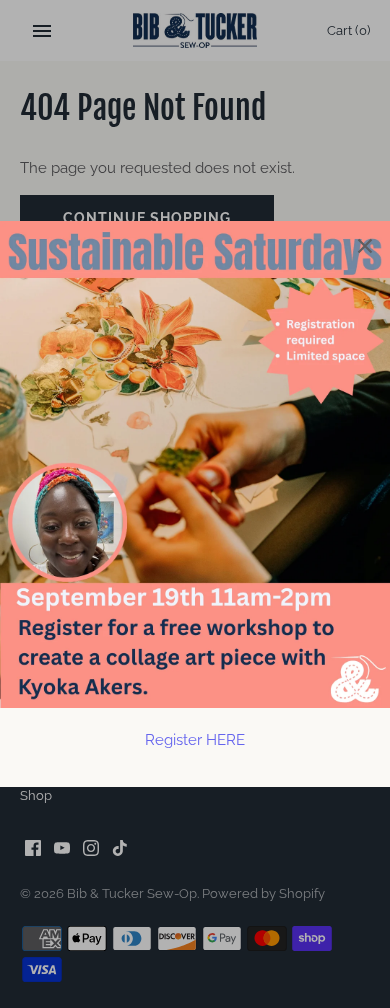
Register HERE (195, 740)
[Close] (365, 246)
